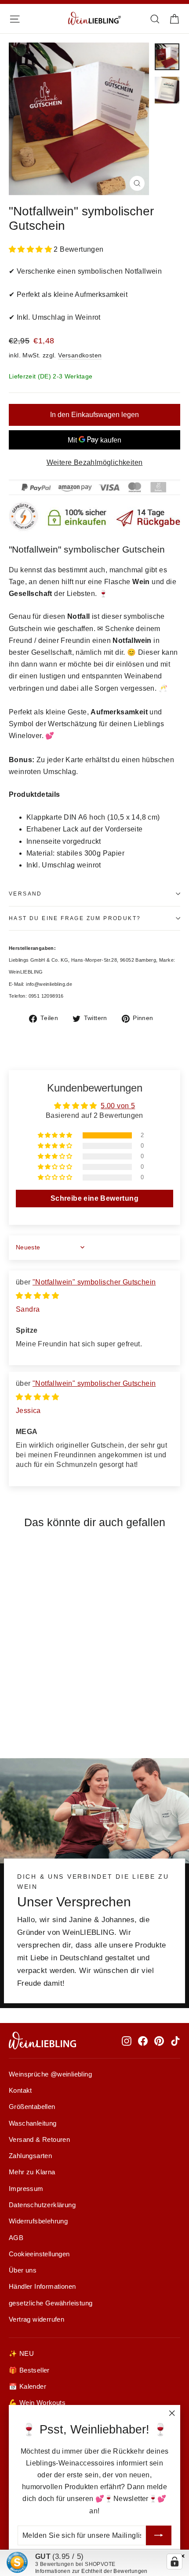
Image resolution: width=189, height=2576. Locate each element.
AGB (16, 2238)
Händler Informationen (42, 2287)
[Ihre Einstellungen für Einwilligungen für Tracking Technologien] (174, 2562)
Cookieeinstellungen (39, 2254)
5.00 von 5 (118, 1106)
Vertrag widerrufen (36, 2319)
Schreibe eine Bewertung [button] (94, 1198)
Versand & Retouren (39, 2140)
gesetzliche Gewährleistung (51, 2303)
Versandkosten (80, 355)
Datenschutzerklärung (42, 2205)
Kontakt (20, 2091)
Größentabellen (32, 2107)
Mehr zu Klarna (32, 2172)
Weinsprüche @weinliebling (50, 2074)
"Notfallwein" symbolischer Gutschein (94, 1282)
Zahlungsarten (30, 2156)
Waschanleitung (33, 2123)
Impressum (26, 2189)
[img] (37, 1296)
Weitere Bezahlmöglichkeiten (95, 462)
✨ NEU (21, 2354)
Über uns (23, 2270)
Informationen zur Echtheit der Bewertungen (91, 2571)
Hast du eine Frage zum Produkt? (75, 918)
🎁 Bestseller (29, 2370)
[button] (31, 249)
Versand (25, 894)
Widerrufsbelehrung (38, 2221)
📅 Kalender (27, 2387)
